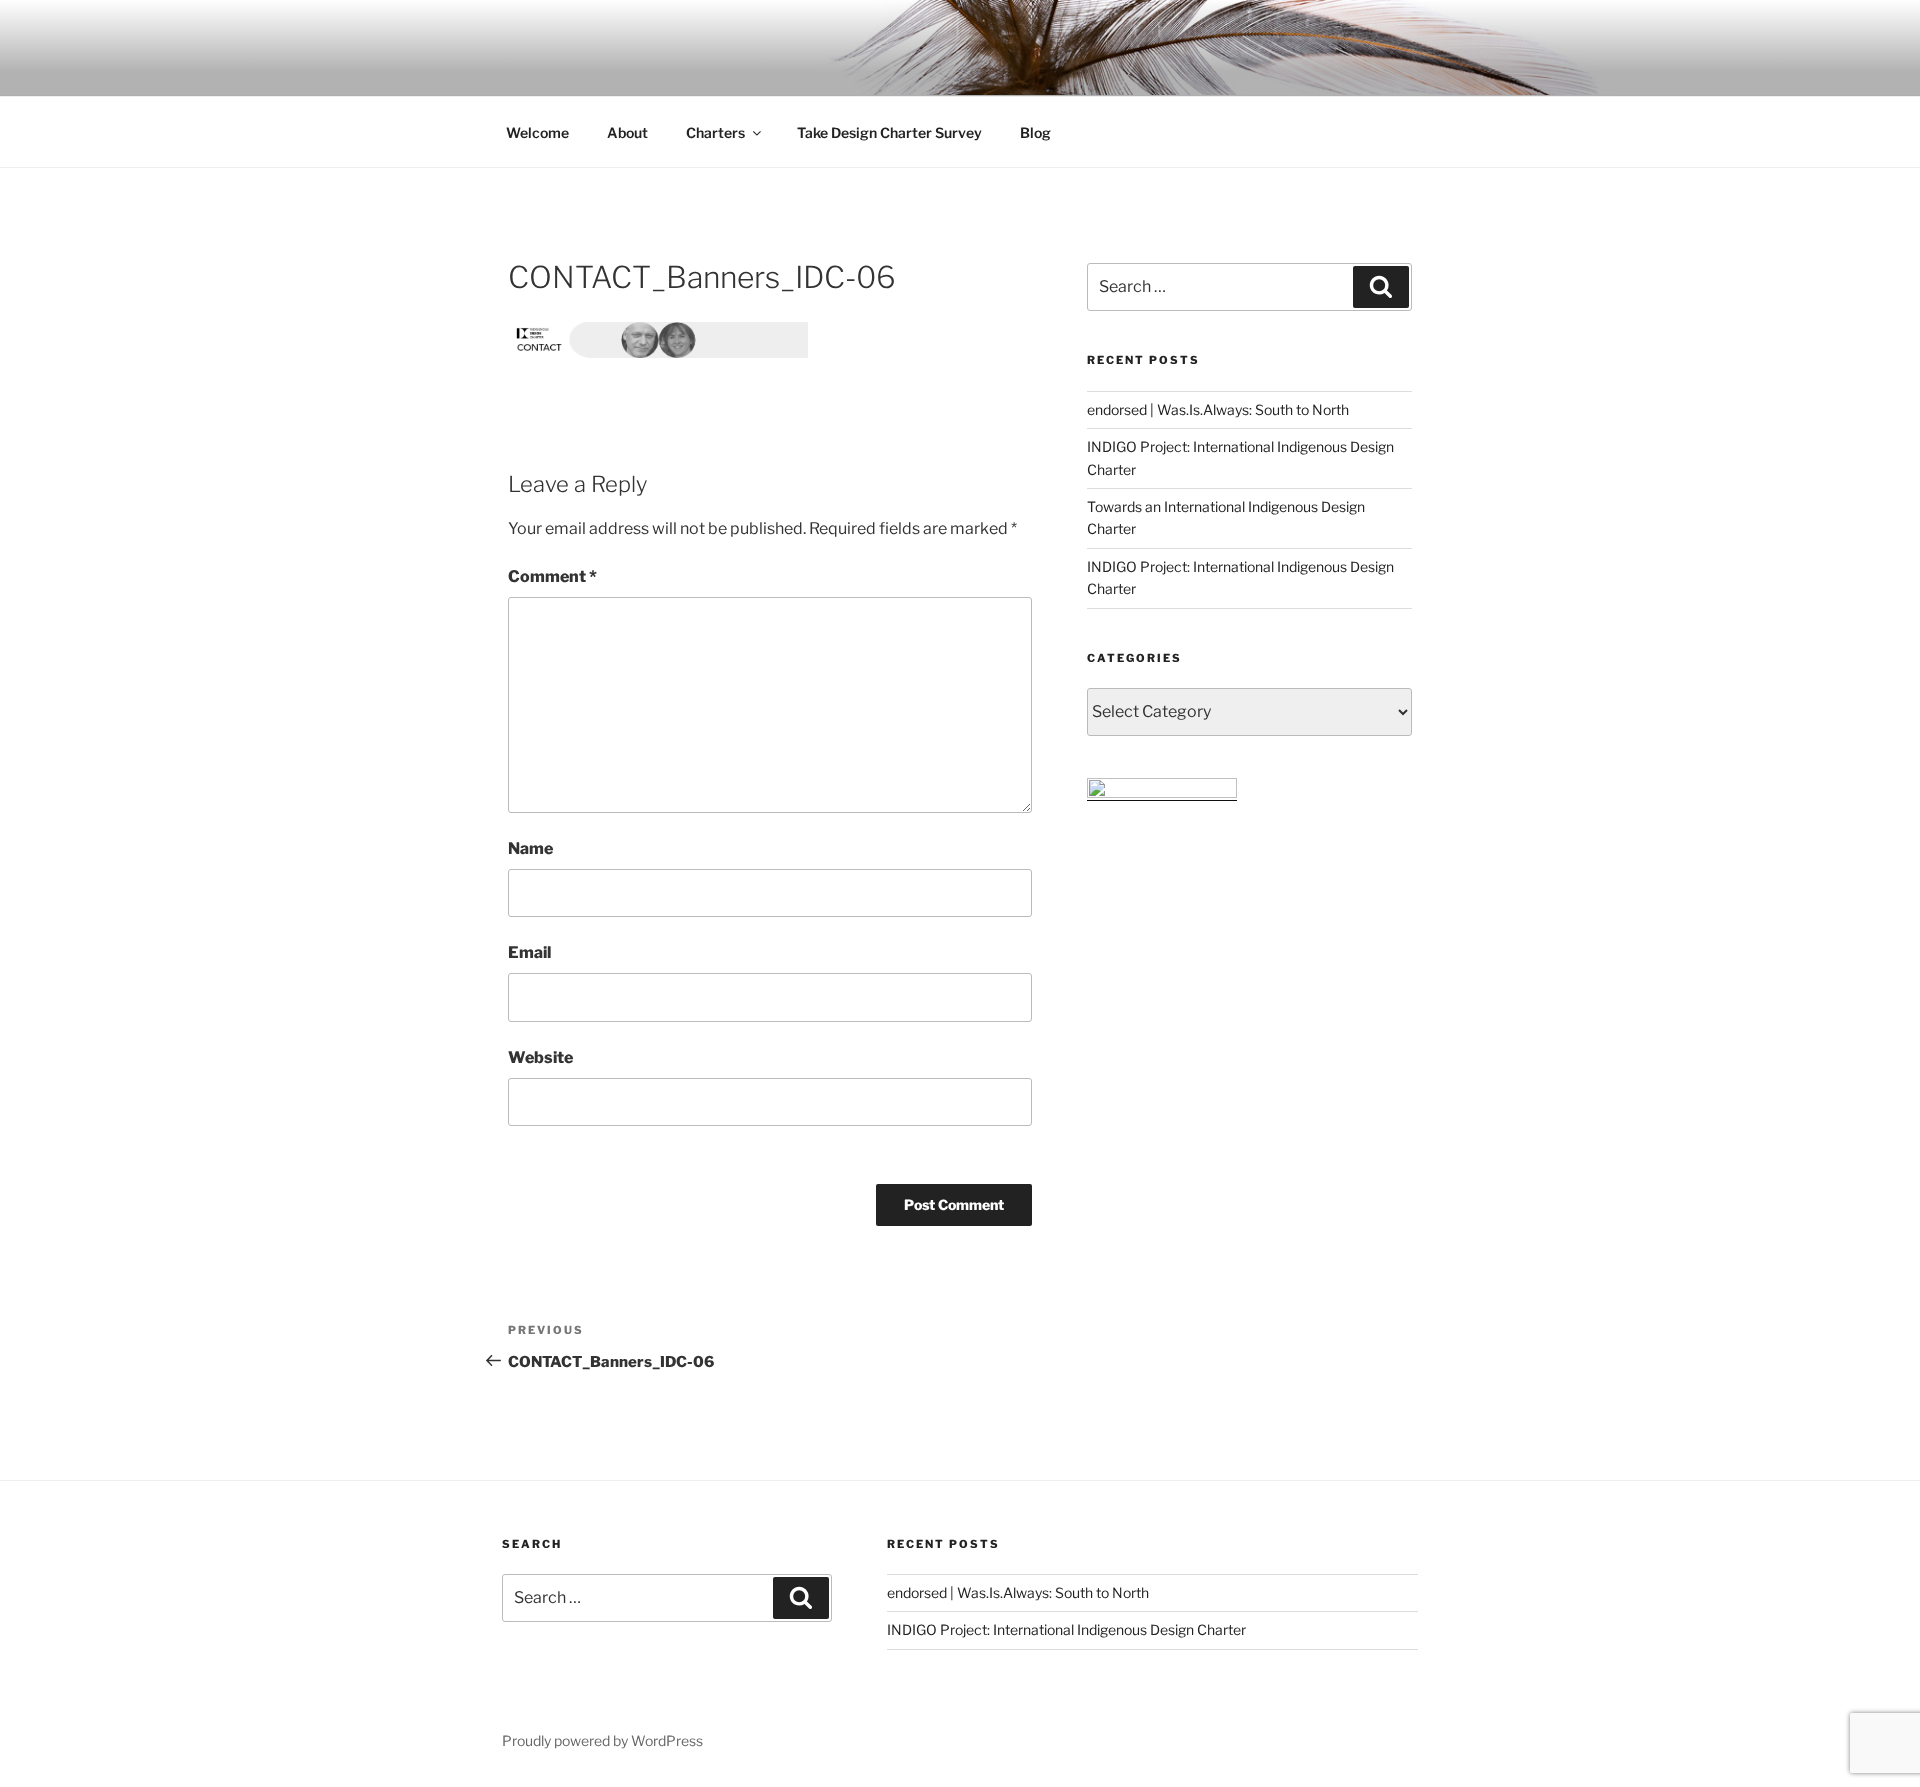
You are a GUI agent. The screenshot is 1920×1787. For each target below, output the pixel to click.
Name (530, 848)
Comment (552, 576)
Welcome (537, 132)
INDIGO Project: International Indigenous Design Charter (1066, 1629)
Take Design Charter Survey (889, 132)
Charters (715, 132)
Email (529, 952)
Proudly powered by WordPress (602, 1740)
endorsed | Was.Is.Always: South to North (1218, 409)
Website (540, 1057)
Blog (1035, 132)
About (627, 132)
